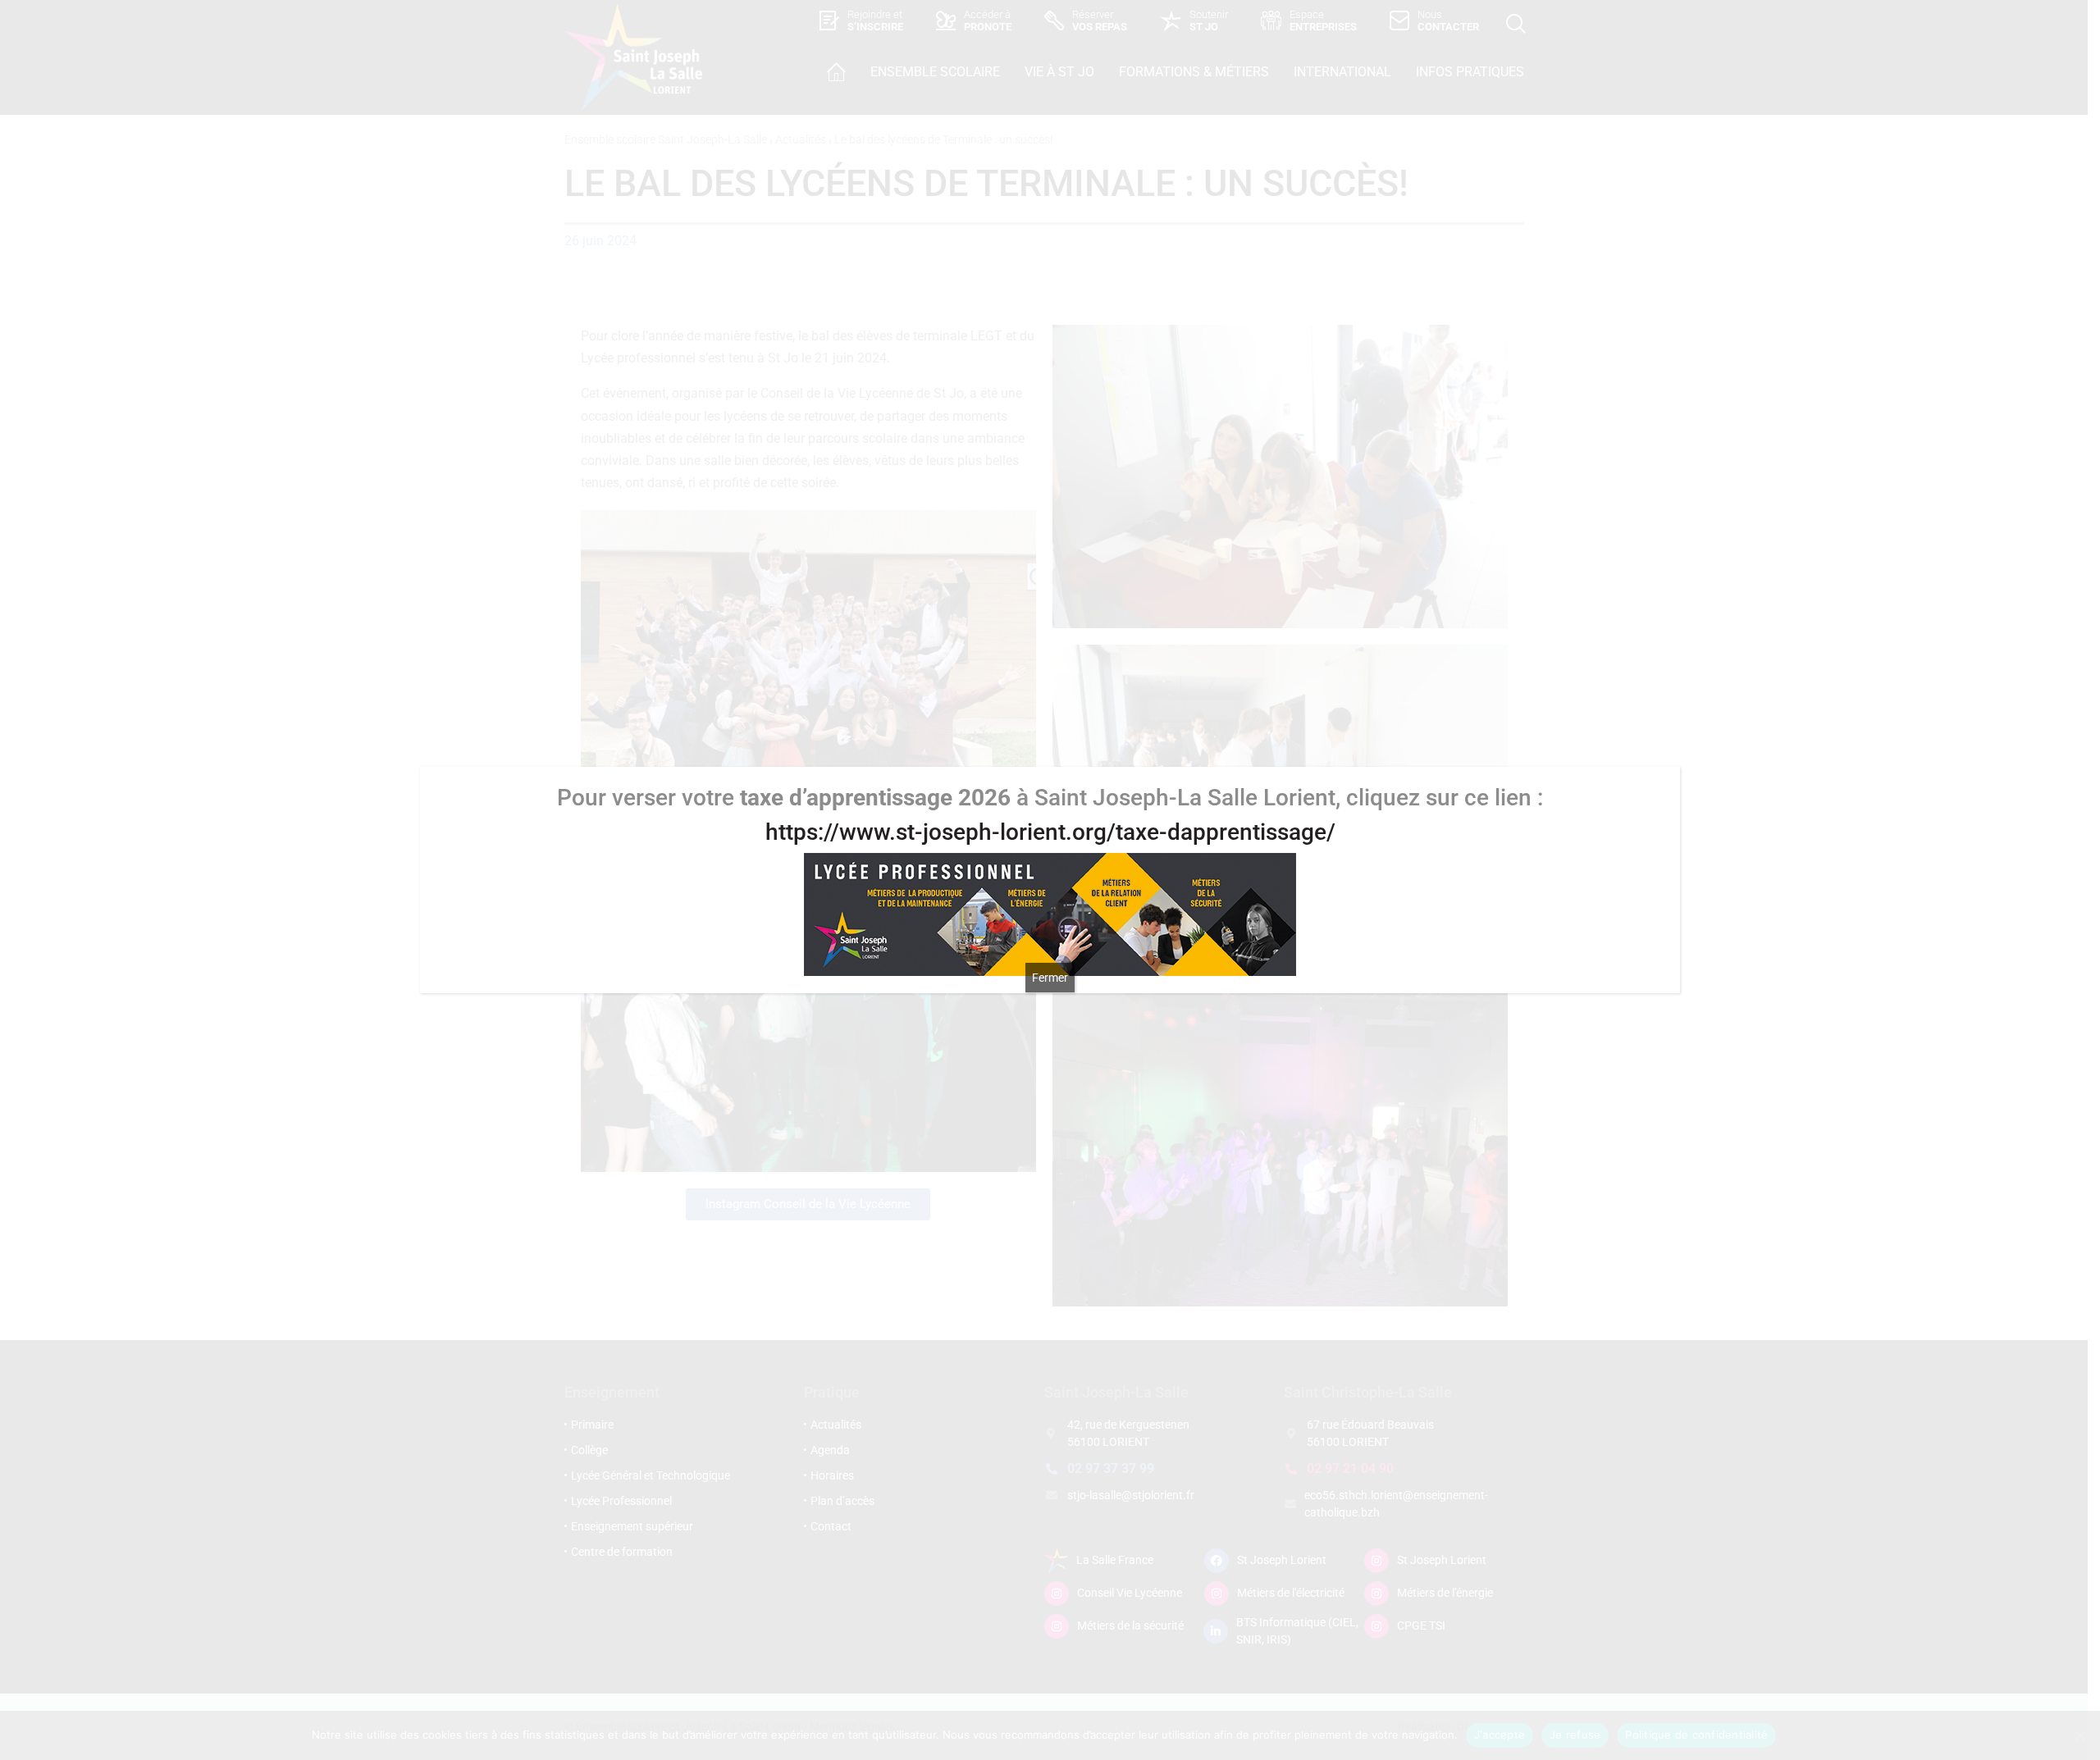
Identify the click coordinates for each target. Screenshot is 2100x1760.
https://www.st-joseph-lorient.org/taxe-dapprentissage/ (1050, 832)
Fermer (1050, 978)
